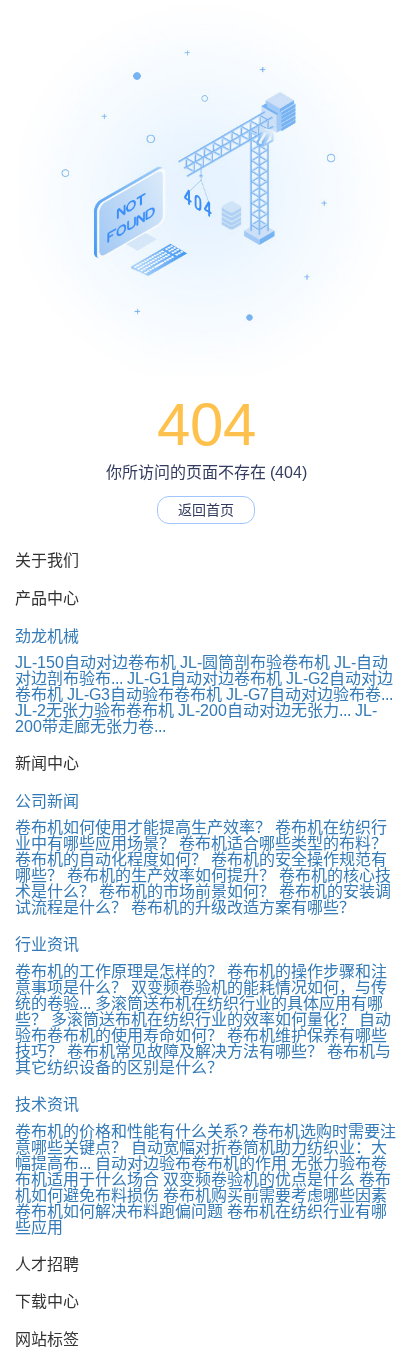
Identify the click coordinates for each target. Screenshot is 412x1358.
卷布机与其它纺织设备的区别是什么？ (203, 1059)
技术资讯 (47, 1104)
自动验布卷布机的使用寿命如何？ (203, 1027)
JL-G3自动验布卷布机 (144, 694)
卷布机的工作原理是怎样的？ (119, 971)
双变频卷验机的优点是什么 (259, 1179)
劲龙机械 (47, 636)
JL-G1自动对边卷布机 (204, 678)
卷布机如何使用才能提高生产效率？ (143, 827)
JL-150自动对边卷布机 (95, 662)
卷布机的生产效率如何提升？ (171, 875)
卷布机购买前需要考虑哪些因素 (275, 1195)
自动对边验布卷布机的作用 (191, 1163)
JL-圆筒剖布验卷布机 (255, 662)
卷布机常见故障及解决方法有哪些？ (195, 1051)
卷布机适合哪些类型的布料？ (283, 843)
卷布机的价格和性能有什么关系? (131, 1131)
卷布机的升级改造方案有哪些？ (243, 907)
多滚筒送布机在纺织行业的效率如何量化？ (203, 1019)
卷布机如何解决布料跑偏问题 (119, 1211)
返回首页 (206, 510)
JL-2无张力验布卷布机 (94, 710)
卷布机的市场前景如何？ (187, 891)
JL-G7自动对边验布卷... (309, 694)
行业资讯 (47, 944)
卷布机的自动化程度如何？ (111, 859)
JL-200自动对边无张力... (264, 710)
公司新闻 (47, 801)
